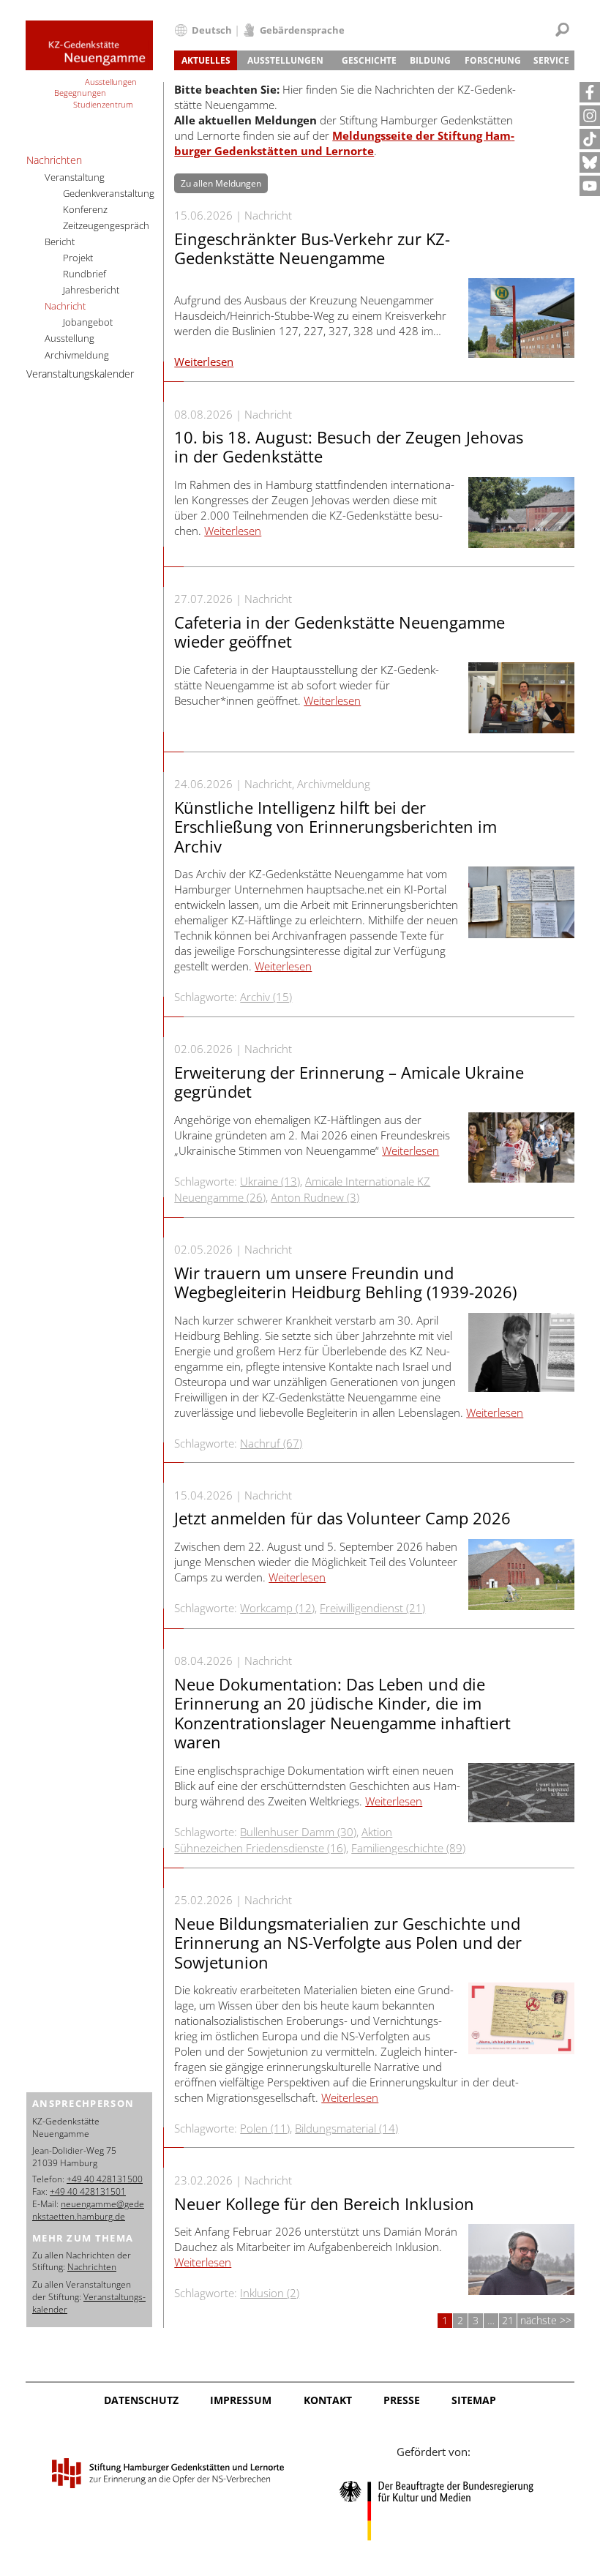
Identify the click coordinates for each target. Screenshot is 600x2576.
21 (508, 2320)
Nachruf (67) (271, 1443)
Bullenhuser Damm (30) (298, 1832)
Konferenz (85, 209)
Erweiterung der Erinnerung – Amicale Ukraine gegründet (349, 1082)
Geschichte (369, 60)
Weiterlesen (204, 362)
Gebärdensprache (302, 30)
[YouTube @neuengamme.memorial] (590, 186)
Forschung (493, 60)
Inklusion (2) (270, 2293)
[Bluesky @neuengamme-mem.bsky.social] (590, 162)
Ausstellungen (285, 60)
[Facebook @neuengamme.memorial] (590, 92)
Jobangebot (88, 322)
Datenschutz (141, 2400)
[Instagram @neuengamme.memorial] (590, 116)
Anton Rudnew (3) (315, 1197)
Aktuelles (206, 60)
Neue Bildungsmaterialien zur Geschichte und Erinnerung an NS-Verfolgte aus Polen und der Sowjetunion (348, 1943)
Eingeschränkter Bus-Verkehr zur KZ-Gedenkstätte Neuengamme (312, 248)
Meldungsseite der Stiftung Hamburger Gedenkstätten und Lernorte (344, 143)
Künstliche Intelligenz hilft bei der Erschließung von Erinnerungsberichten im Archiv (335, 827)
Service (551, 60)
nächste (540, 2320)
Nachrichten (54, 160)
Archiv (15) (266, 997)
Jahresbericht (91, 290)
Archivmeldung (77, 355)
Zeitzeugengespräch (106, 225)
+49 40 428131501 (88, 2191)
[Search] (562, 30)
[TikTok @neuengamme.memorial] (590, 139)
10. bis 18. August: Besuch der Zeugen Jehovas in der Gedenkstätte (349, 446)
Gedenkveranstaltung (109, 193)
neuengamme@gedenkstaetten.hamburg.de (88, 2210)
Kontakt (328, 2400)
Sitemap (474, 2400)
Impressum (241, 2400)
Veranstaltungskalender (80, 374)
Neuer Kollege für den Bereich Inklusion (324, 2204)
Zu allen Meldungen (221, 183)
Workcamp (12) (277, 1608)
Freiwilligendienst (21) (372, 1608)
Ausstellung (70, 338)
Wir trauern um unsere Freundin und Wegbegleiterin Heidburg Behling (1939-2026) (345, 1282)
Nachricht (65, 306)
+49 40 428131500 (105, 2179)
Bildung (430, 60)
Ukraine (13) (270, 1181)
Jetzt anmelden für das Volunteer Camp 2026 (342, 1518)
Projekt (78, 258)
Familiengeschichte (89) (408, 1848)
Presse (402, 2400)
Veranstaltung (75, 177)
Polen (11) (265, 2128)
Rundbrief (85, 274)
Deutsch (212, 30)
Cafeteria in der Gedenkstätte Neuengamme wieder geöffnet (340, 632)
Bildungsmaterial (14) (346, 2128)
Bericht (60, 241)
